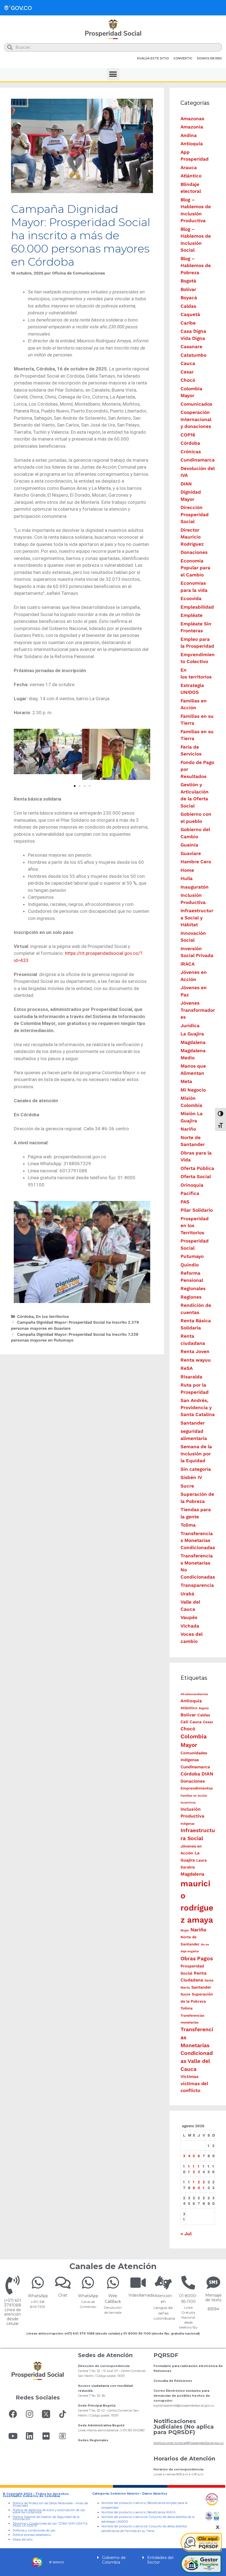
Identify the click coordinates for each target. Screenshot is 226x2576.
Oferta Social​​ (196, 1176)
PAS (185, 1202)
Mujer (185, 1930)
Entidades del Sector (160, 2560)
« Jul (186, 2234)
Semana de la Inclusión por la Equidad (196, 1454)
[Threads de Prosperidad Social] (63, 2436)
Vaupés (189, 1617)
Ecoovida (191, 598)
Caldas (188, 306)
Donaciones (194, 552)
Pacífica (190, 1193)
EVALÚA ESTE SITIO (153, 58)
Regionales (193, 1288)
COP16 (188, 435)
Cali (184, 1722)
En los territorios (52, 1317)
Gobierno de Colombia (114, 2560)
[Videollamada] (138, 2283)
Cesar (187, 372)
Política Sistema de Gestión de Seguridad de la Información (46, 2518)
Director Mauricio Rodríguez (192, 537)
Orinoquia (192, 1185)
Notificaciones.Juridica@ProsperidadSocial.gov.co (189, 2443)
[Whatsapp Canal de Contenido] (38, 2283)
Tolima (188, 1525)
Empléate (192, 615)
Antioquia (192, 144)
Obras (188, 1958)
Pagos (205, 1958)
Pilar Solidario (197, 1210)
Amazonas (192, 119)
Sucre (187, 1486)
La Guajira (192, 1034)
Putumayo (192, 1256)
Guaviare (191, 853)
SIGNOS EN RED (209, 58)
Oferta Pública (197, 1168)
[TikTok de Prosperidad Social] (63, 2414)
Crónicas (191, 452)
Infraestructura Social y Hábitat (197, 918)
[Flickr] (46, 2436)
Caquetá (190, 314)
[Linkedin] (29, 2436)
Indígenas (188, 1824)
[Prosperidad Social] (113, 29)
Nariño (188, 1129)
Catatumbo (193, 355)
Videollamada (141, 2295)
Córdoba (25, 1317)
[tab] (113, 2560)
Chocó (188, 380)
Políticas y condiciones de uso (34, 2530)
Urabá (187, 1594)
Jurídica (190, 1026)
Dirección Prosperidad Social (195, 514)
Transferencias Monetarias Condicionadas (198, 1540)
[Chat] (63, 2283)
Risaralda (191, 1377)
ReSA (187, 1368)
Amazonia (192, 127)
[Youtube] (13, 2436)
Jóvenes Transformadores (198, 1010)
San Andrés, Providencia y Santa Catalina (198, 1407)
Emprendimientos (197, 1788)
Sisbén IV (191, 1477)
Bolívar (188, 289)
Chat (63, 2295)
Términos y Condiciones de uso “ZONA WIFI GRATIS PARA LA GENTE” (50, 2525)
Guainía (189, 845)
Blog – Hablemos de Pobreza (196, 266)
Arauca (189, 167)
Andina (189, 135)
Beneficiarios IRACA (162, 2512)
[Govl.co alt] (18, 8)
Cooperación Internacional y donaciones (196, 419)
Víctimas (189, 2077)
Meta (186, 1081)
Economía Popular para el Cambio (195, 568)
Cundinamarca (198, 460)
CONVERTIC (183, 58)
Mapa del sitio (23, 2540)
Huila (187, 878)
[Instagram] (29, 2414)
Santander (193, 1423)
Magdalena (193, 1042)
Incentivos (188, 1803)
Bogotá (188, 281)
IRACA (188, 964)
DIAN (186, 484)
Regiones (191, 1297)
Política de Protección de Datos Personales (43, 2503)
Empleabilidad (197, 607)
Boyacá (189, 298)
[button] (113, 74)
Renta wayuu (196, 1360)
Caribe (188, 323)
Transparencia (197, 1585)
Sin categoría (196, 1469)
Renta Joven (195, 1351)
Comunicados (196, 404)
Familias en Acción (194, 1796)
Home (187, 870)
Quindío (190, 1265)
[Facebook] (13, 2414)
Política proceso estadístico (32, 2535)
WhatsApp (38, 2296)
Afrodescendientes (194, 1694)
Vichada (190, 1626)
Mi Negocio (193, 1090)
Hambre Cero (196, 862)
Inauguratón (195, 887)
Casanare (191, 347)
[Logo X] (46, 2414)
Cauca (188, 363)
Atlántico (191, 176)
